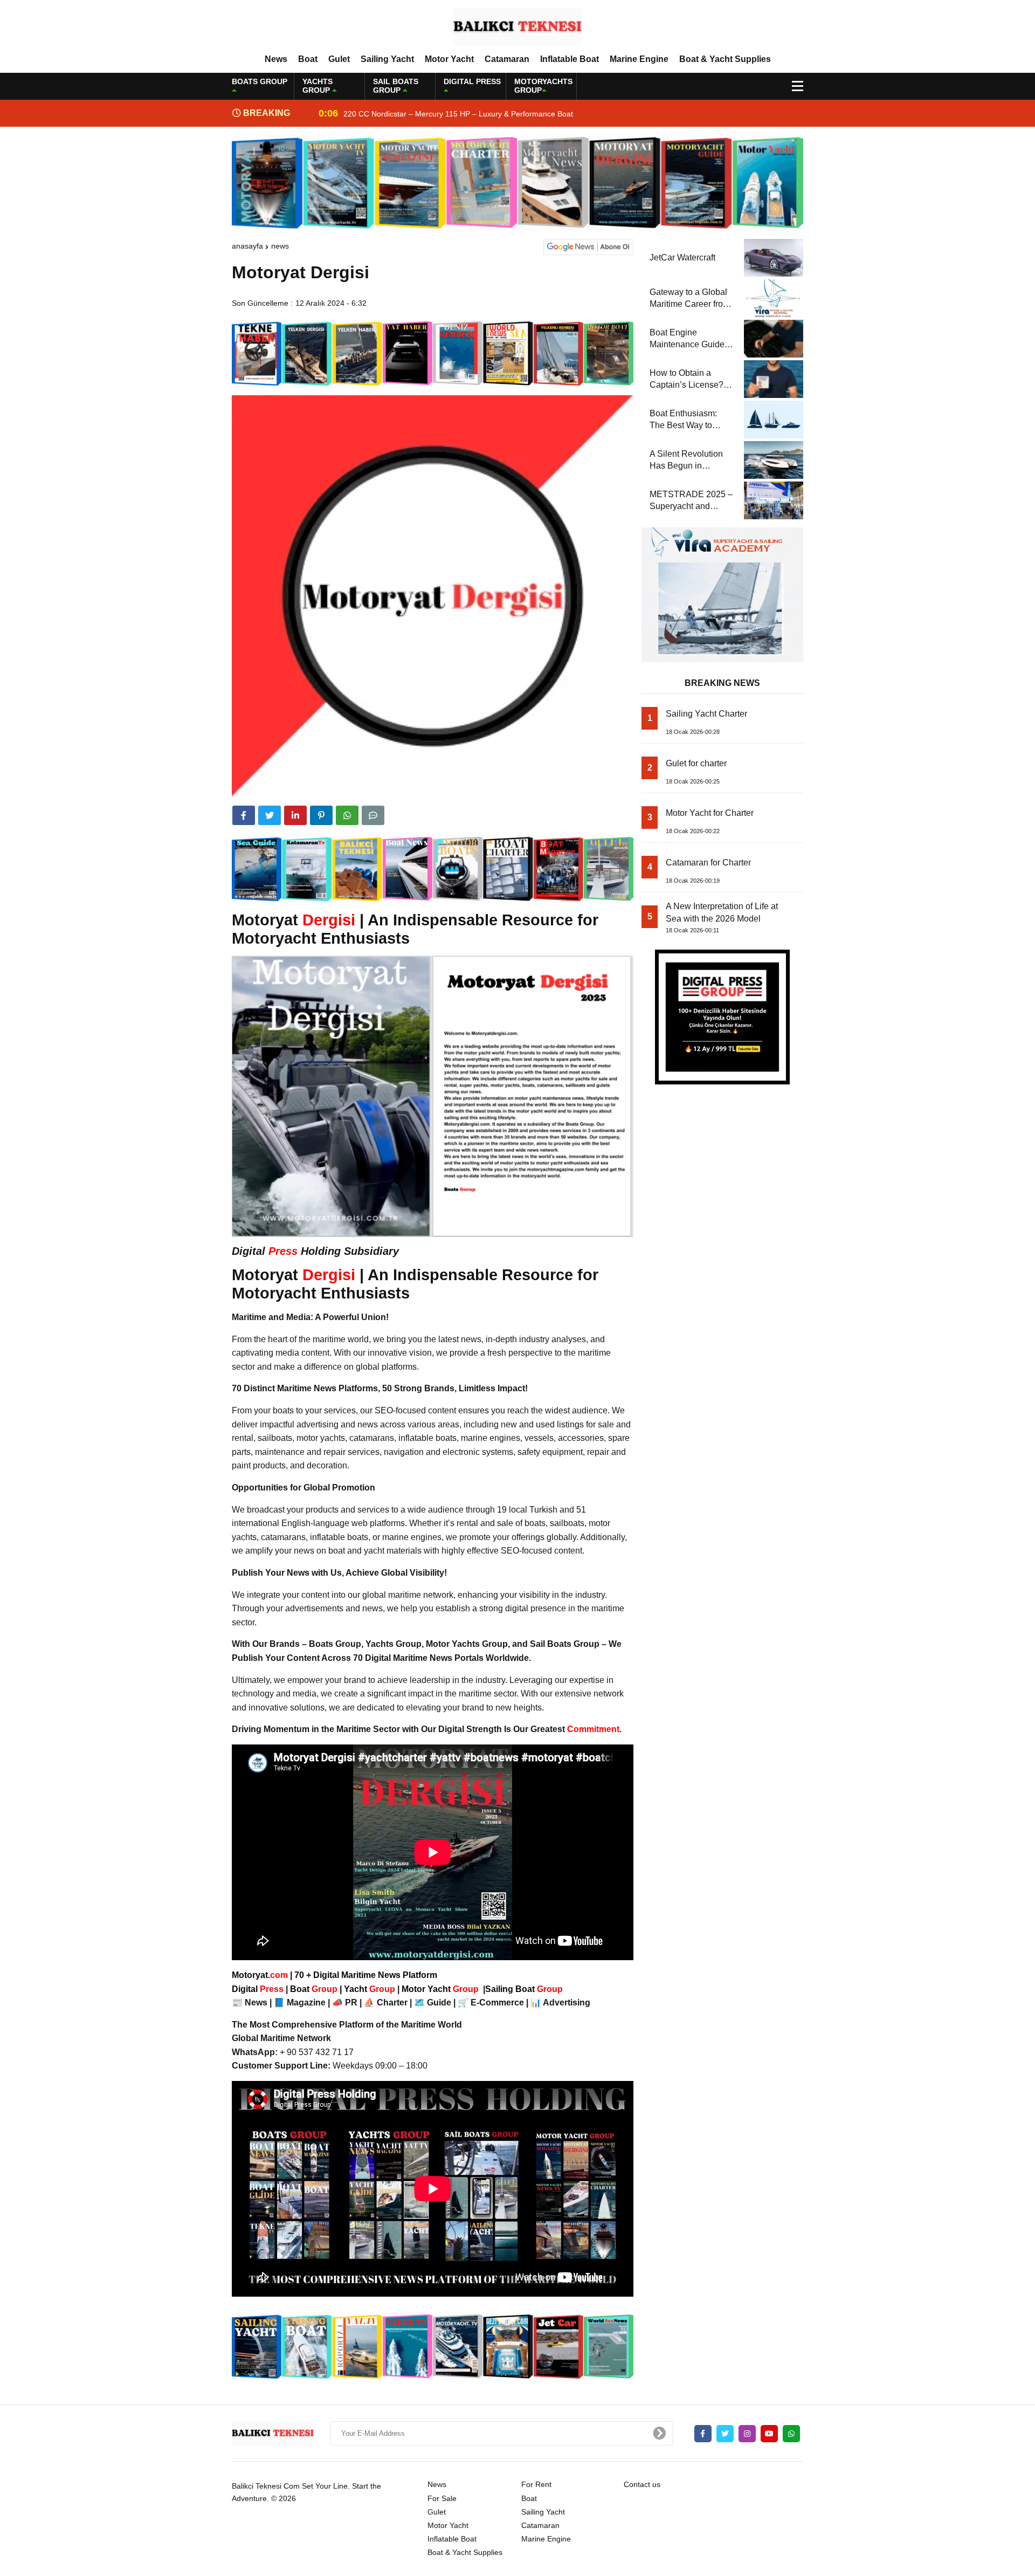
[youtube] (769, 2434)
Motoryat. (260, 1975)
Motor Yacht (449, 59)
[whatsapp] (791, 2434)
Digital (259, 1989)
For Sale (442, 2498)
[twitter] (270, 815)
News (276, 59)
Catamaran (507, 59)
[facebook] (244, 815)
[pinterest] (321, 815)
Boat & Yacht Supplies (725, 59)
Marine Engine (639, 59)
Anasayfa (247, 246)
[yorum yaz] (373, 815)
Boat (308, 59)
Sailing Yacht (387, 59)
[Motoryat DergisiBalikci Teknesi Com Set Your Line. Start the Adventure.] (517, 26)
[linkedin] (295, 815)
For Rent (536, 2484)
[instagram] (747, 2434)
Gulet (339, 59)
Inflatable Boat (570, 59)
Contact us (642, 2484)
